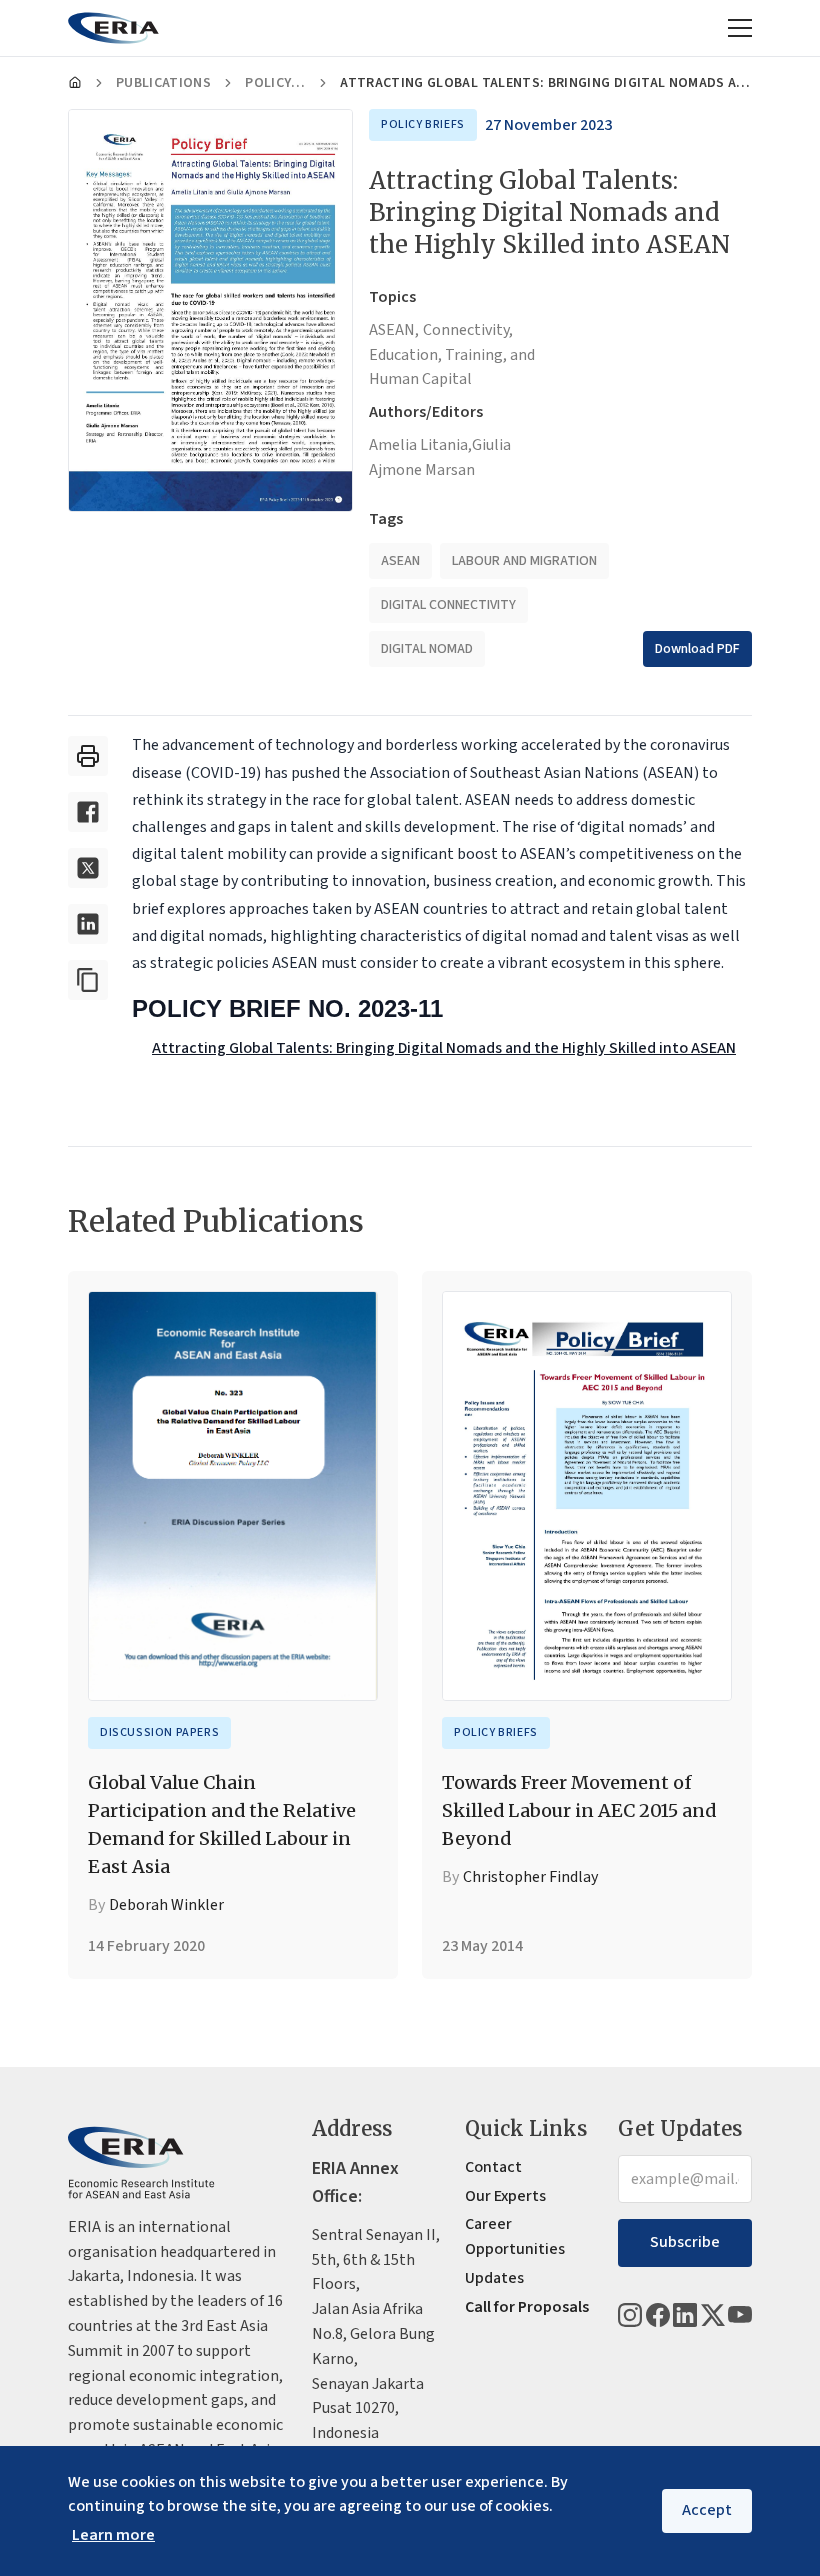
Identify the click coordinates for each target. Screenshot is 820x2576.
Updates (494, 2278)
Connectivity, (468, 330)
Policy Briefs (275, 83)
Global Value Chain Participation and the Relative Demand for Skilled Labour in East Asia (222, 1824)
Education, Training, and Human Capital (452, 367)
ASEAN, (394, 330)
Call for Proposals (527, 2307)
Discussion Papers (159, 1732)
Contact (493, 2167)
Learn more (113, 2535)
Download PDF (697, 649)
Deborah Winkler (166, 1905)
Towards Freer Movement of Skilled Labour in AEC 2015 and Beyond (579, 1810)
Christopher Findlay (530, 1877)
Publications (163, 83)
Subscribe (685, 2242)
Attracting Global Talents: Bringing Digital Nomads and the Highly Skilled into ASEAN (444, 1048)
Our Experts (505, 2196)
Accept (707, 2510)
